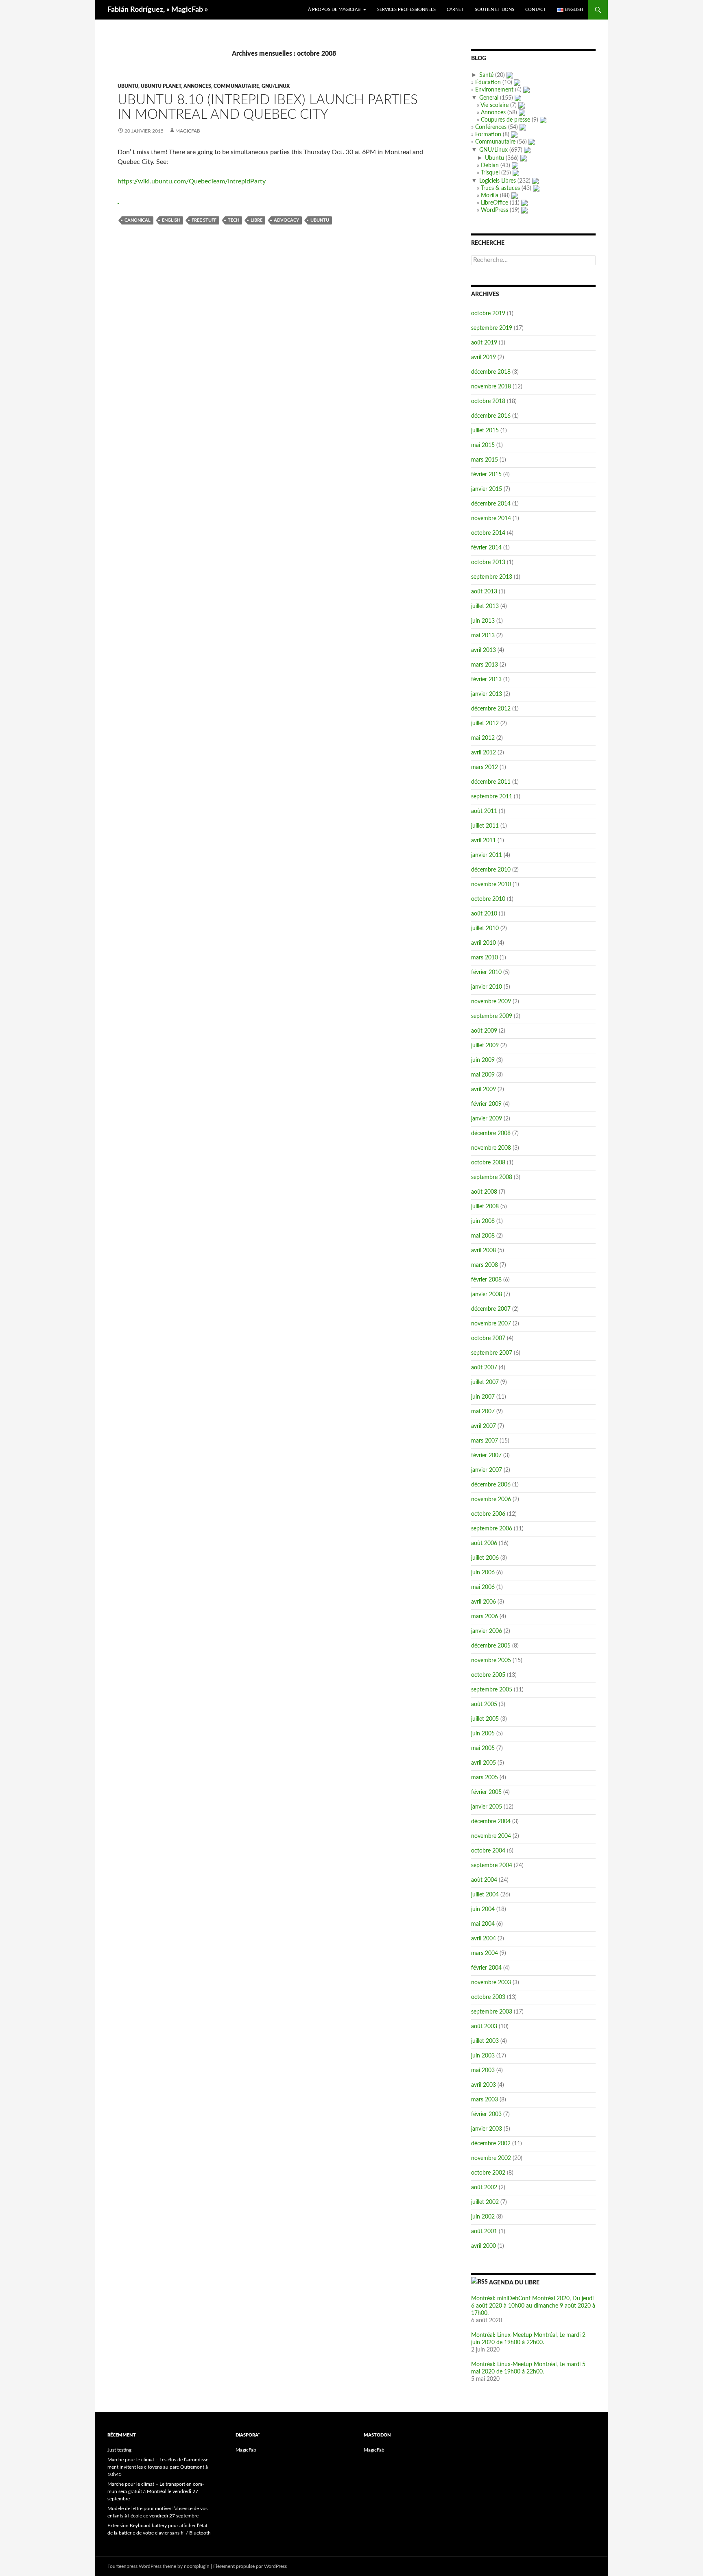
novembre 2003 (491, 1983)
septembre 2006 (492, 1529)
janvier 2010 (487, 987)
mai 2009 (483, 1075)
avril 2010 (484, 943)
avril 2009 (484, 1090)
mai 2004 (483, 1924)
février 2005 (486, 1792)
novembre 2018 (491, 387)
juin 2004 (483, 1909)
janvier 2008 (487, 1295)
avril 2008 (484, 1251)
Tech (234, 220)
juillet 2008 (485, 1207)
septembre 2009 (492, 1016)
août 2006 (484, 1543)
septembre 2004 (492, 1866)
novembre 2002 (491, 2158)
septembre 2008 (492, 1177)
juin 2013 (483, 621)
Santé (486, 75)
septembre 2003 (492, 2012)
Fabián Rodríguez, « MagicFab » (158, 10)
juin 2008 (483, 1221)
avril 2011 (484, 841)
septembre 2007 (492, 1353)
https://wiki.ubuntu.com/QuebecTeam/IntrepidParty (192, 181)
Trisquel (490, 173)
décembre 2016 (491, 416)
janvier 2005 (487, 1807)
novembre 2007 (491, 1324)
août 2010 (484, 914)
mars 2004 (485, 1953)
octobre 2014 (488, 533)
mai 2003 (483, 2070)
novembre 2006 (491, 1499)
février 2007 (486, 1456)
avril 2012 (484, 753)
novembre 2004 (491, 1836)
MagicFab (188, 131)
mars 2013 (485, 665)
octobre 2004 (488, 1851)
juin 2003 (483, 2056)
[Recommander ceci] (118, 201)
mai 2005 (483, 1748)
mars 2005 (485, 1778)
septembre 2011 (492, 797)
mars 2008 (485, 1265)
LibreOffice (495, 203)
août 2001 (484, 2232)
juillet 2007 (485, 1382)
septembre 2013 (492, 577)
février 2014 (486, 548)
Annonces (197, 86)
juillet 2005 (485, 1719)
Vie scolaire (495, 105)
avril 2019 (484, 357)
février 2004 (486, 1968)
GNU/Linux (276, 86)
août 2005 (484, 1704)
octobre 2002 (488, 2173)
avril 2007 (484, 1426)
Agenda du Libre (514, 2283)
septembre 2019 (492, 328)
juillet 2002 (485, 2202)
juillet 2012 (485, 724)
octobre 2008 (488, 1163)
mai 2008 (483, 1236)
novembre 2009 (491, 1002)
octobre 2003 (488, 1997)
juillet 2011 (485, 826)
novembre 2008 (491, 1148)
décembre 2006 (491, 1485)
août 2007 (484, 1368)
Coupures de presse (505, 120)
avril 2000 (484, 2246)
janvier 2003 (487, 2129)
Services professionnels (406, 10)
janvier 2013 (487, 694)
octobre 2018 (488, 401)
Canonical (138, 220)
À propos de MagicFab (334, 10)
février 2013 (486, 680)
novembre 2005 (491, 1661)
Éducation (488, 83)
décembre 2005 (491, 1646)
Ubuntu (128, 86)
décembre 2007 (491, 1309)
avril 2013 (484, 650)
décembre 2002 (491, 2144)
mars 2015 (485, 460)
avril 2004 (484, 1939)
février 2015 (486, 475)
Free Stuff (204, 220)
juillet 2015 (485, 431)
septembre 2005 (492, 1690)
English (171, 220)
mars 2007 (485, 1441)
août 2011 (484, 811)
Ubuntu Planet (161, 86)
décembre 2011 (491, 782)
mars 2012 (485, 767)
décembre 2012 (491, 709)
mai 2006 (483, 1587)
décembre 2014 (491, 504)
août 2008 (484, 1192)
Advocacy (286, 220)
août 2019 (484, 343)
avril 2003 (484, 2085)
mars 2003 (485, 2100)
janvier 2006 (487, 1631)
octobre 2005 (488, 1675)
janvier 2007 (487, 1470)
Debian (490, 166)
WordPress (495, 210)
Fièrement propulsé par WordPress (250, 2566)
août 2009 (484, 1031)
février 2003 (486, 2114)
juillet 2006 (485, 1558)
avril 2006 (484, 1602)
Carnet (455, 10)
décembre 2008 (491, 1133)
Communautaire (236, 86)
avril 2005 (484, 1763)
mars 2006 (485, 1617)
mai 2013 (483, 636)
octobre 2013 (488, 562)
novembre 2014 (491, 519)
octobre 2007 (488, 1338)
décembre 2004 (491, 1822)
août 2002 (484, 2188)
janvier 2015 (487, 489)
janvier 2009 (487, 1119)
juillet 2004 (485, 1895)
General (489, 98)
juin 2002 (483, 2217)
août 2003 (484, 2027)
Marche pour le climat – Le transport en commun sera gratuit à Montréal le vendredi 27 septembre (156, 2491)
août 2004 (484, 1880)
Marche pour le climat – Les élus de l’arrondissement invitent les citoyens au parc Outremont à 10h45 (159, 2467)
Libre (257, 220)
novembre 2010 (491, 885)
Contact (536, 10)
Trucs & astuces (500, 188)
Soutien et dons (495, 10)
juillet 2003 (485, 2041)
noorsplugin (197, 2566)
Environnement (494, 90)
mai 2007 (483, 1412)
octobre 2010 (488, 899)
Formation (488, 135)
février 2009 (486, 1104)
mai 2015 (483, 445)
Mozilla (490, 196)
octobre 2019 (488, 314)
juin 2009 (483, 1060)
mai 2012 (483, 738)
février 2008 (486, 1280)
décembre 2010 (491, 870)
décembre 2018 (491, 372)
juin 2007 (483, 1397)
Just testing (119, 2450)
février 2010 (486, 972)
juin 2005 (483, 1734)
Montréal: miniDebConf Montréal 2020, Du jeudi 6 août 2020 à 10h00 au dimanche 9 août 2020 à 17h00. (533, 2306)
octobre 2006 (488, 1514)
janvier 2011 (487, 855)
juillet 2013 (485, 606)
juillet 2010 (485, 928)
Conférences (491, 127)
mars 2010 (485, 958)
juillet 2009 (485, 1046)
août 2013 (484, 592)
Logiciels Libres (498, 181)
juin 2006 (483, 1573)
